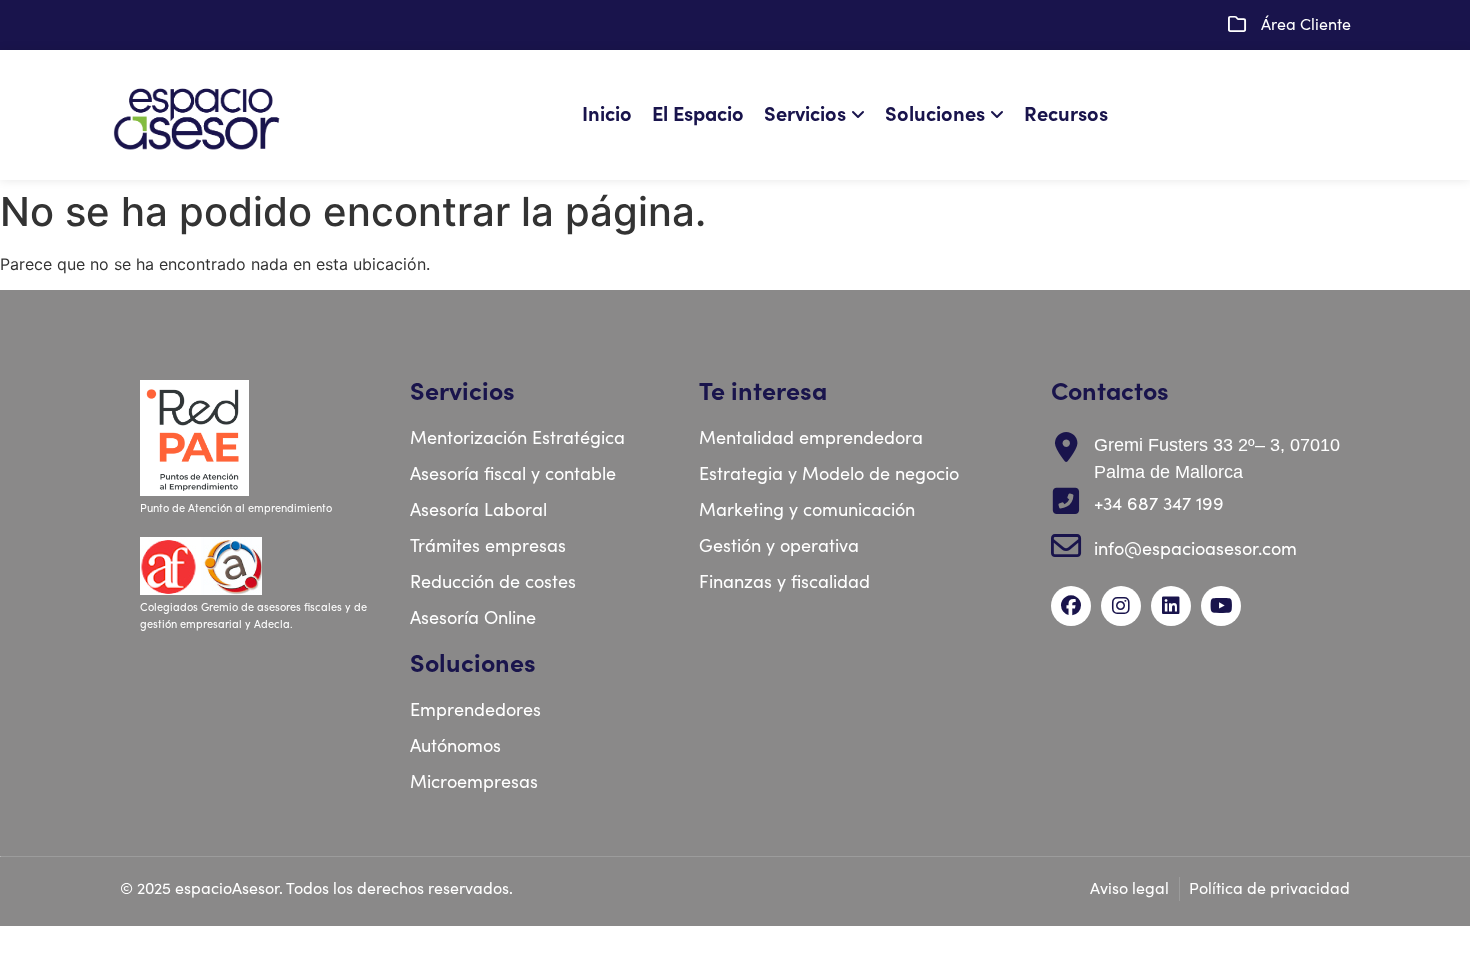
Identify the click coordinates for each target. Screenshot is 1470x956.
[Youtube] (1221, 606)
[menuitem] (819, 115)
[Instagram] (1121, 606)
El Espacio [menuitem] (698, 114)
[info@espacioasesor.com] (1066, 546)
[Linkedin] (1171, 606)
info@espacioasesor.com (1195, 549)
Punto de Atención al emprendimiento (237, 508)
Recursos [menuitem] (1066, 114)
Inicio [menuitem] (607, 114)
